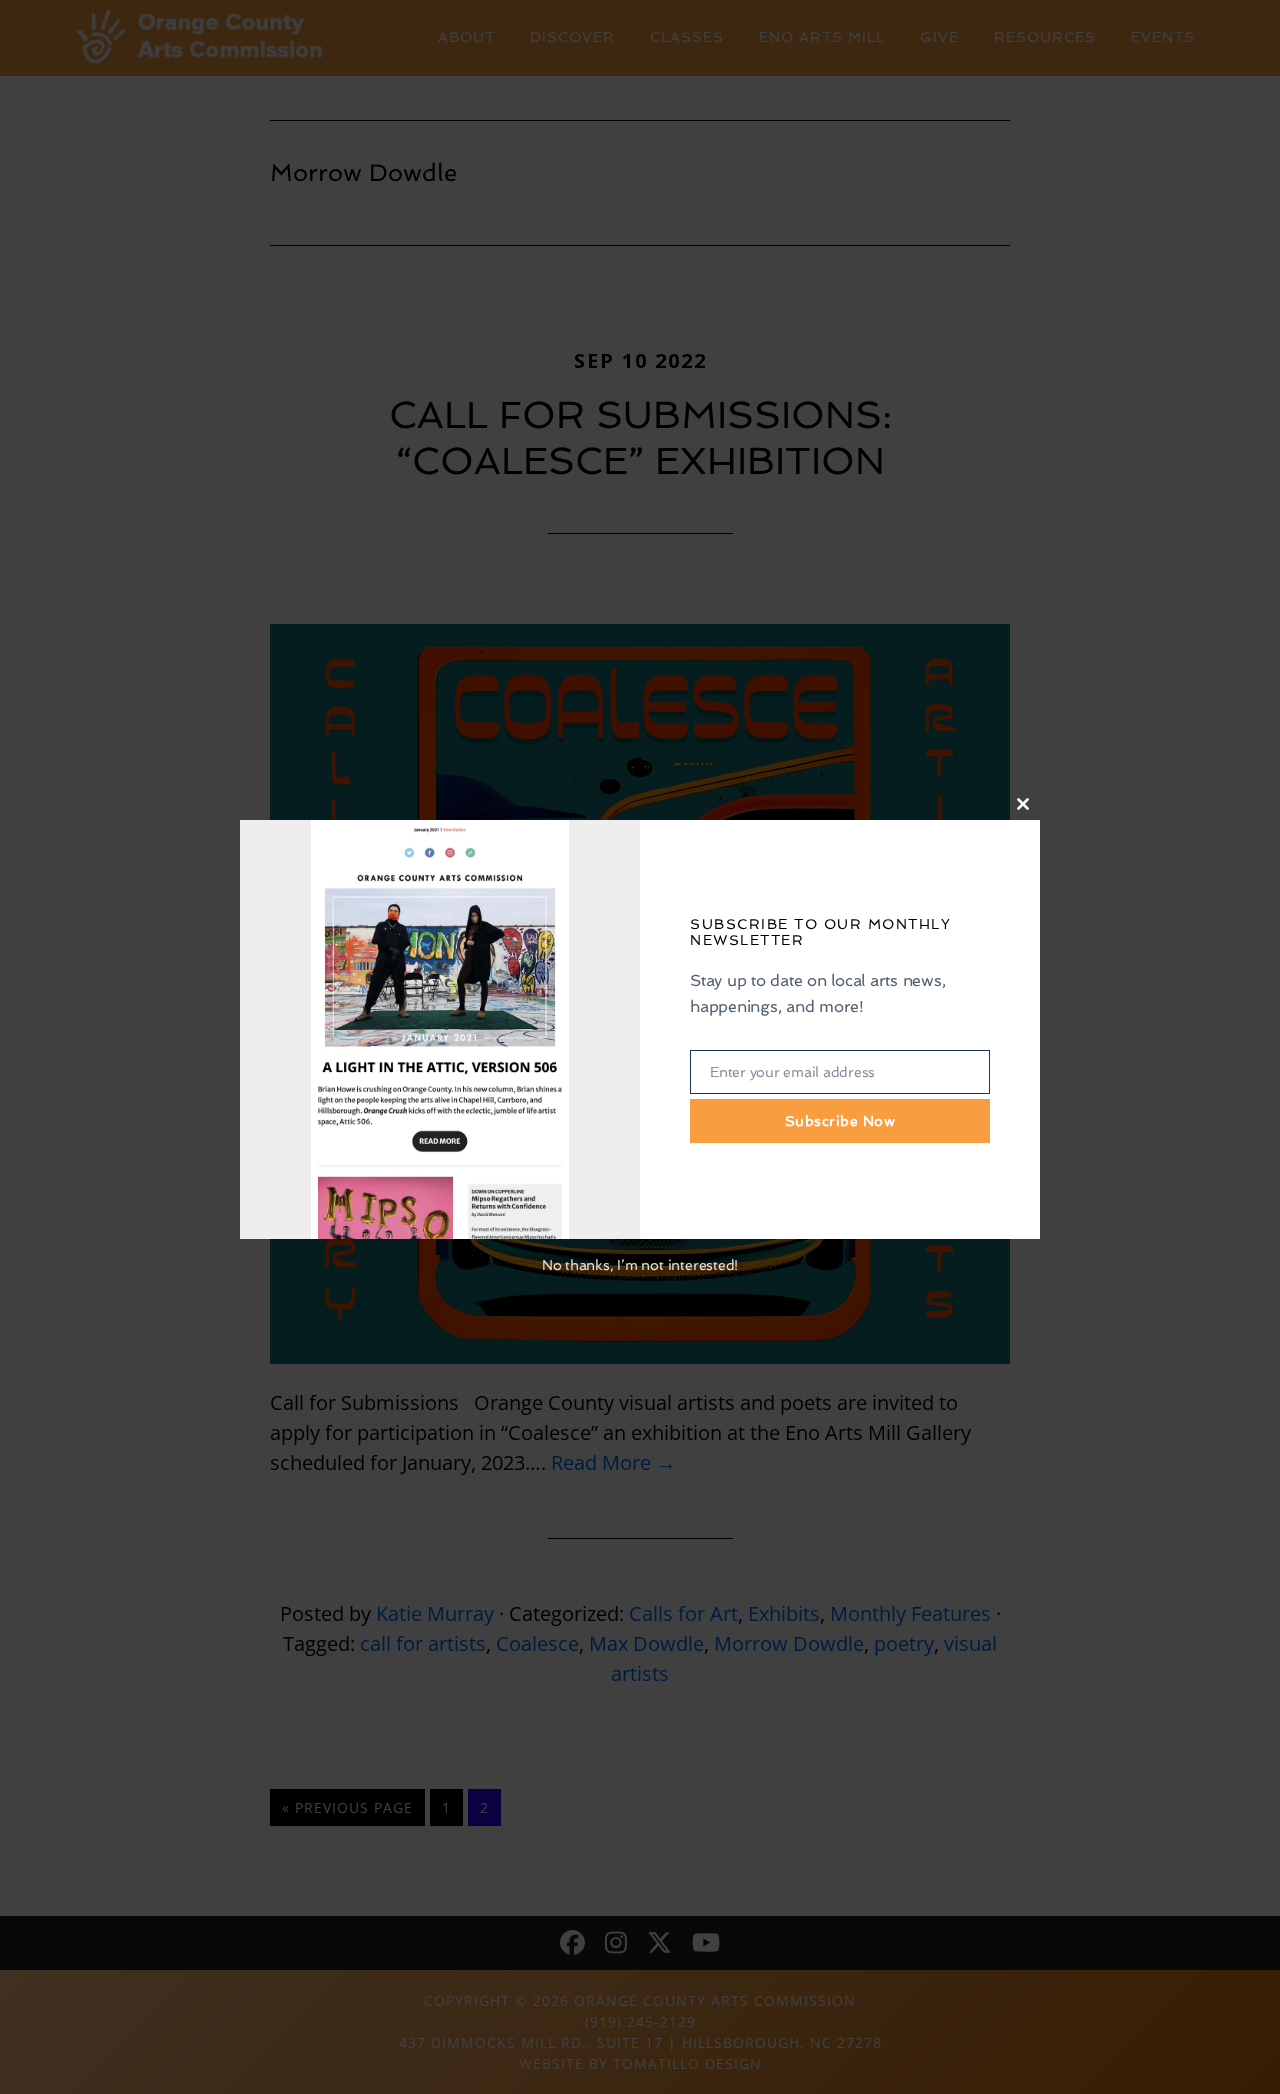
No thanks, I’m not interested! (640, 1265)
